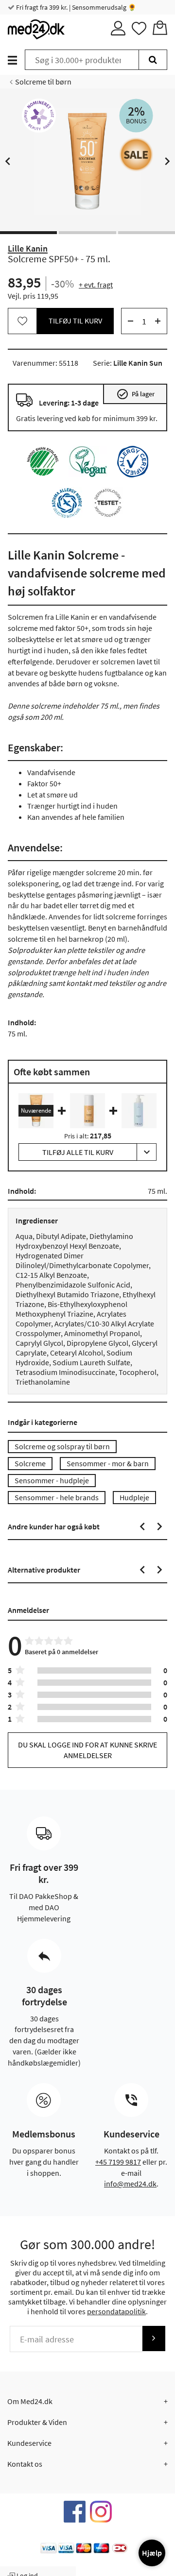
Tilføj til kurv (75, 321)
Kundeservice (29, 2443)
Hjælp (152, 2553)
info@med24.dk (130, 2184)
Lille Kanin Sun (138, 363)
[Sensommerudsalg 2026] (136, 154)
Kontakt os (25, 2464)
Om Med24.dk (30, 2401)
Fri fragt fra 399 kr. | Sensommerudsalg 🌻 (75, 7)
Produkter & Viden (37, 2422)
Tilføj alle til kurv (78, 1152)
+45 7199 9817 (118, 2162)
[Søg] (153, 60)
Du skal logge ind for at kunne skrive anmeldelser (87, 1750)
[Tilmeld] (154, 2338)
